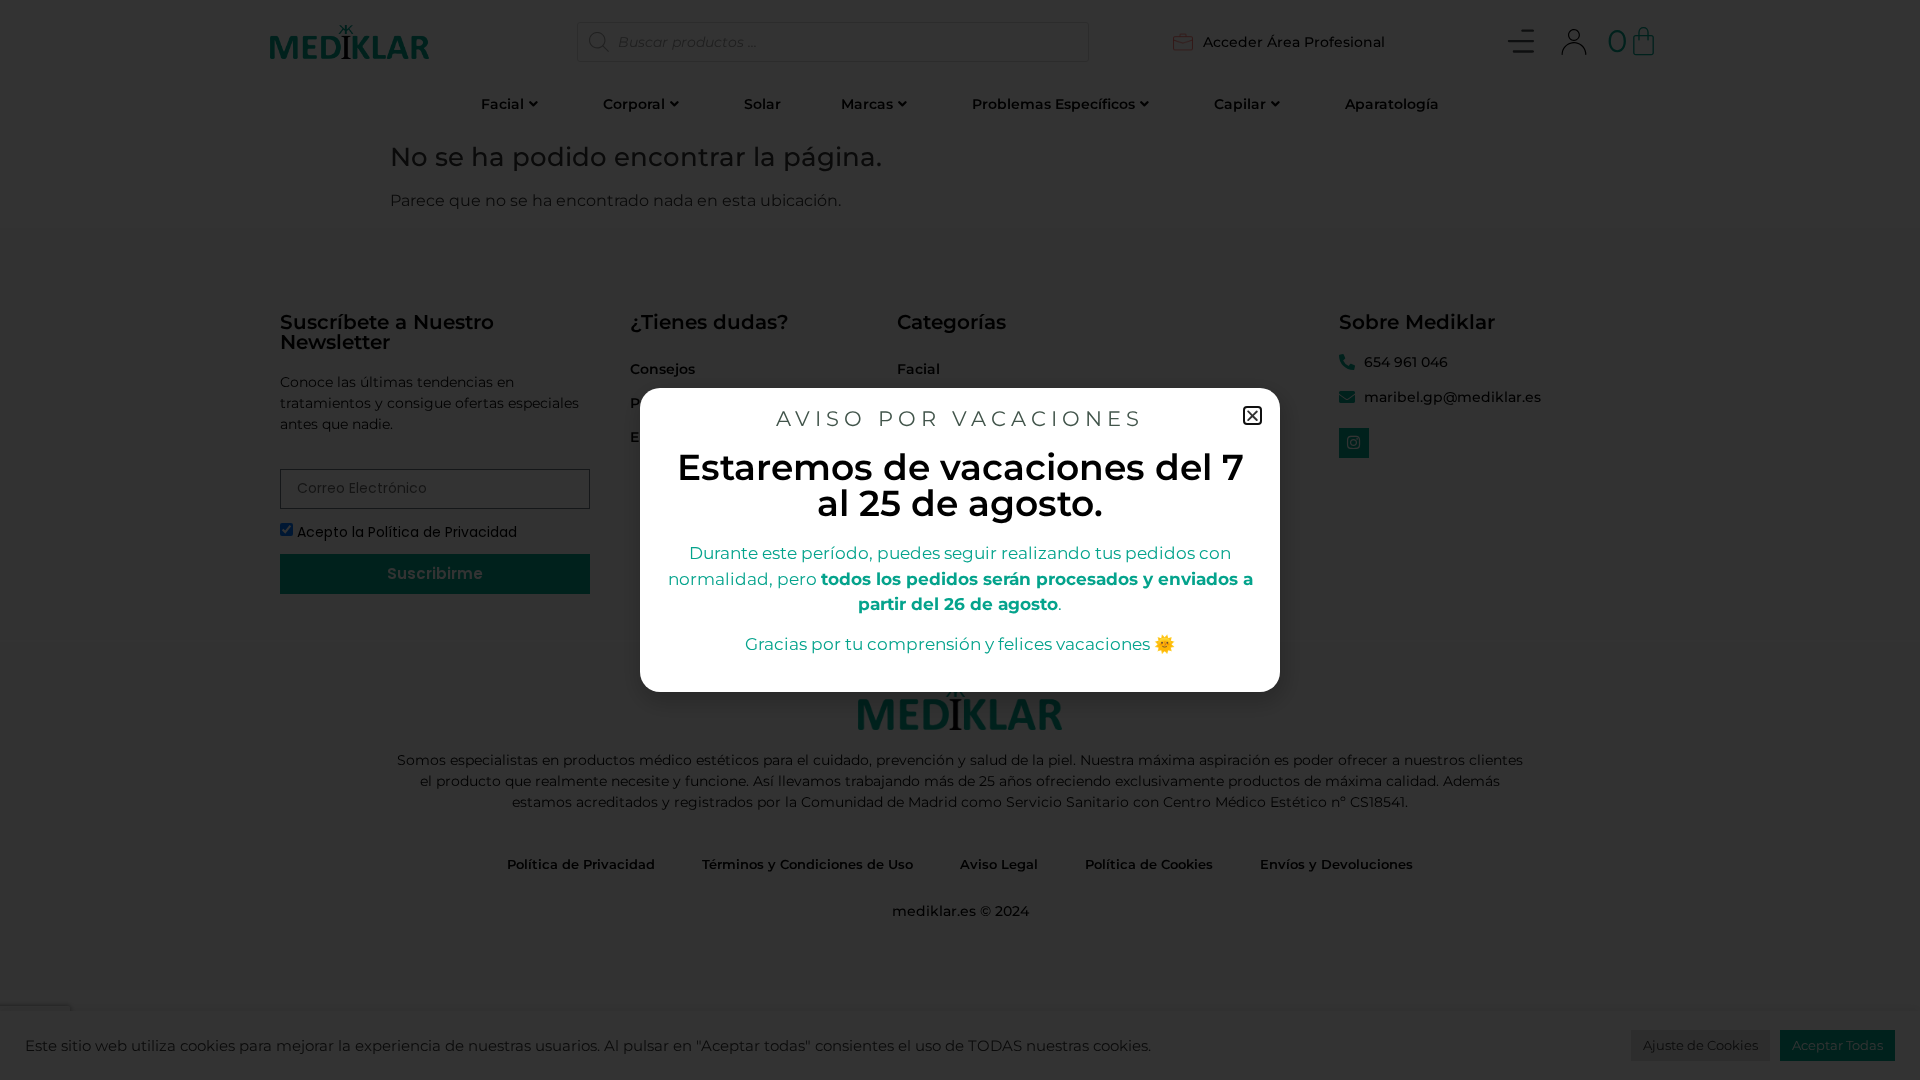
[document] (960, 540)
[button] (1252, 415)
